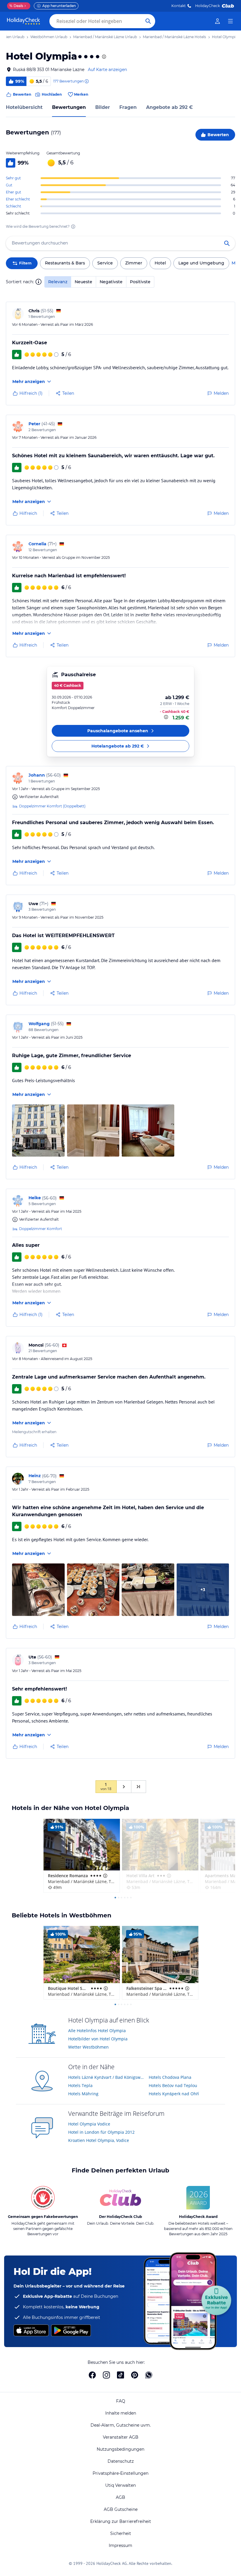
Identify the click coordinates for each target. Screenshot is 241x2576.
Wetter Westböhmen (88, 2047)
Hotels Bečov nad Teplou (173, 2085)
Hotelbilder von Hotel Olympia (98, 2039)
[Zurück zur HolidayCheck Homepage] (24, 21)
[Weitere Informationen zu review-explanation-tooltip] (86, 81)
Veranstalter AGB (121, 2437)
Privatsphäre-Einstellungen (120, 2473)
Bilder (103, 107)
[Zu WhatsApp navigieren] (149, 2375)
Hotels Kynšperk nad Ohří (174, 2094)
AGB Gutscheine (121, 2509)
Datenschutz (121, 2461)
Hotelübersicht (24, 107)
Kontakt (179, 6)
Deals (16, 6)
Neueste (83, 282)
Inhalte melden (121, 2413)
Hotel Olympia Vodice (89, 2124)
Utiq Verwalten (120, 2485)
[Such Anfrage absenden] (148, 21)
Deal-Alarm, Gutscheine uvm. (121, 2425)
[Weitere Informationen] (167, 717)
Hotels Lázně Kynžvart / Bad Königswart (106, 2077)
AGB (120, 2497)
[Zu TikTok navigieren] (120, 2375)
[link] (217, 21)
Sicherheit (121, 2533)
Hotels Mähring (83, 2094)
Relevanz (58, 282)
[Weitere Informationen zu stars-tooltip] (103, 57)
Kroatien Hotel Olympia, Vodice (99, 2140)
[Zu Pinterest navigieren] (135, 2375)
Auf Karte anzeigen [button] (107, 70)
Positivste (140, 282)
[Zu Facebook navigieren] (92, 2375)
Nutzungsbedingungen (120, 2449)
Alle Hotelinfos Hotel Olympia (97, 2031)
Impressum (120, 2545)
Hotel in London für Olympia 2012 (101, 2132)
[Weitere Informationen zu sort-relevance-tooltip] (39, 282)
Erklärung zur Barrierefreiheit (121, 2521)
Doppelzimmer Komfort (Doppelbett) (52, 806)
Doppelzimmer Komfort (41, 1229)
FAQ (121, 2401)
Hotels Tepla (80, 2085)
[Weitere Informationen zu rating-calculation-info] (73, 227)
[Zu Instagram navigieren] (106, 2375)
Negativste (111, 282)
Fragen (128, 107)
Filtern (25, 263)
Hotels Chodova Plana (170, 2077)
